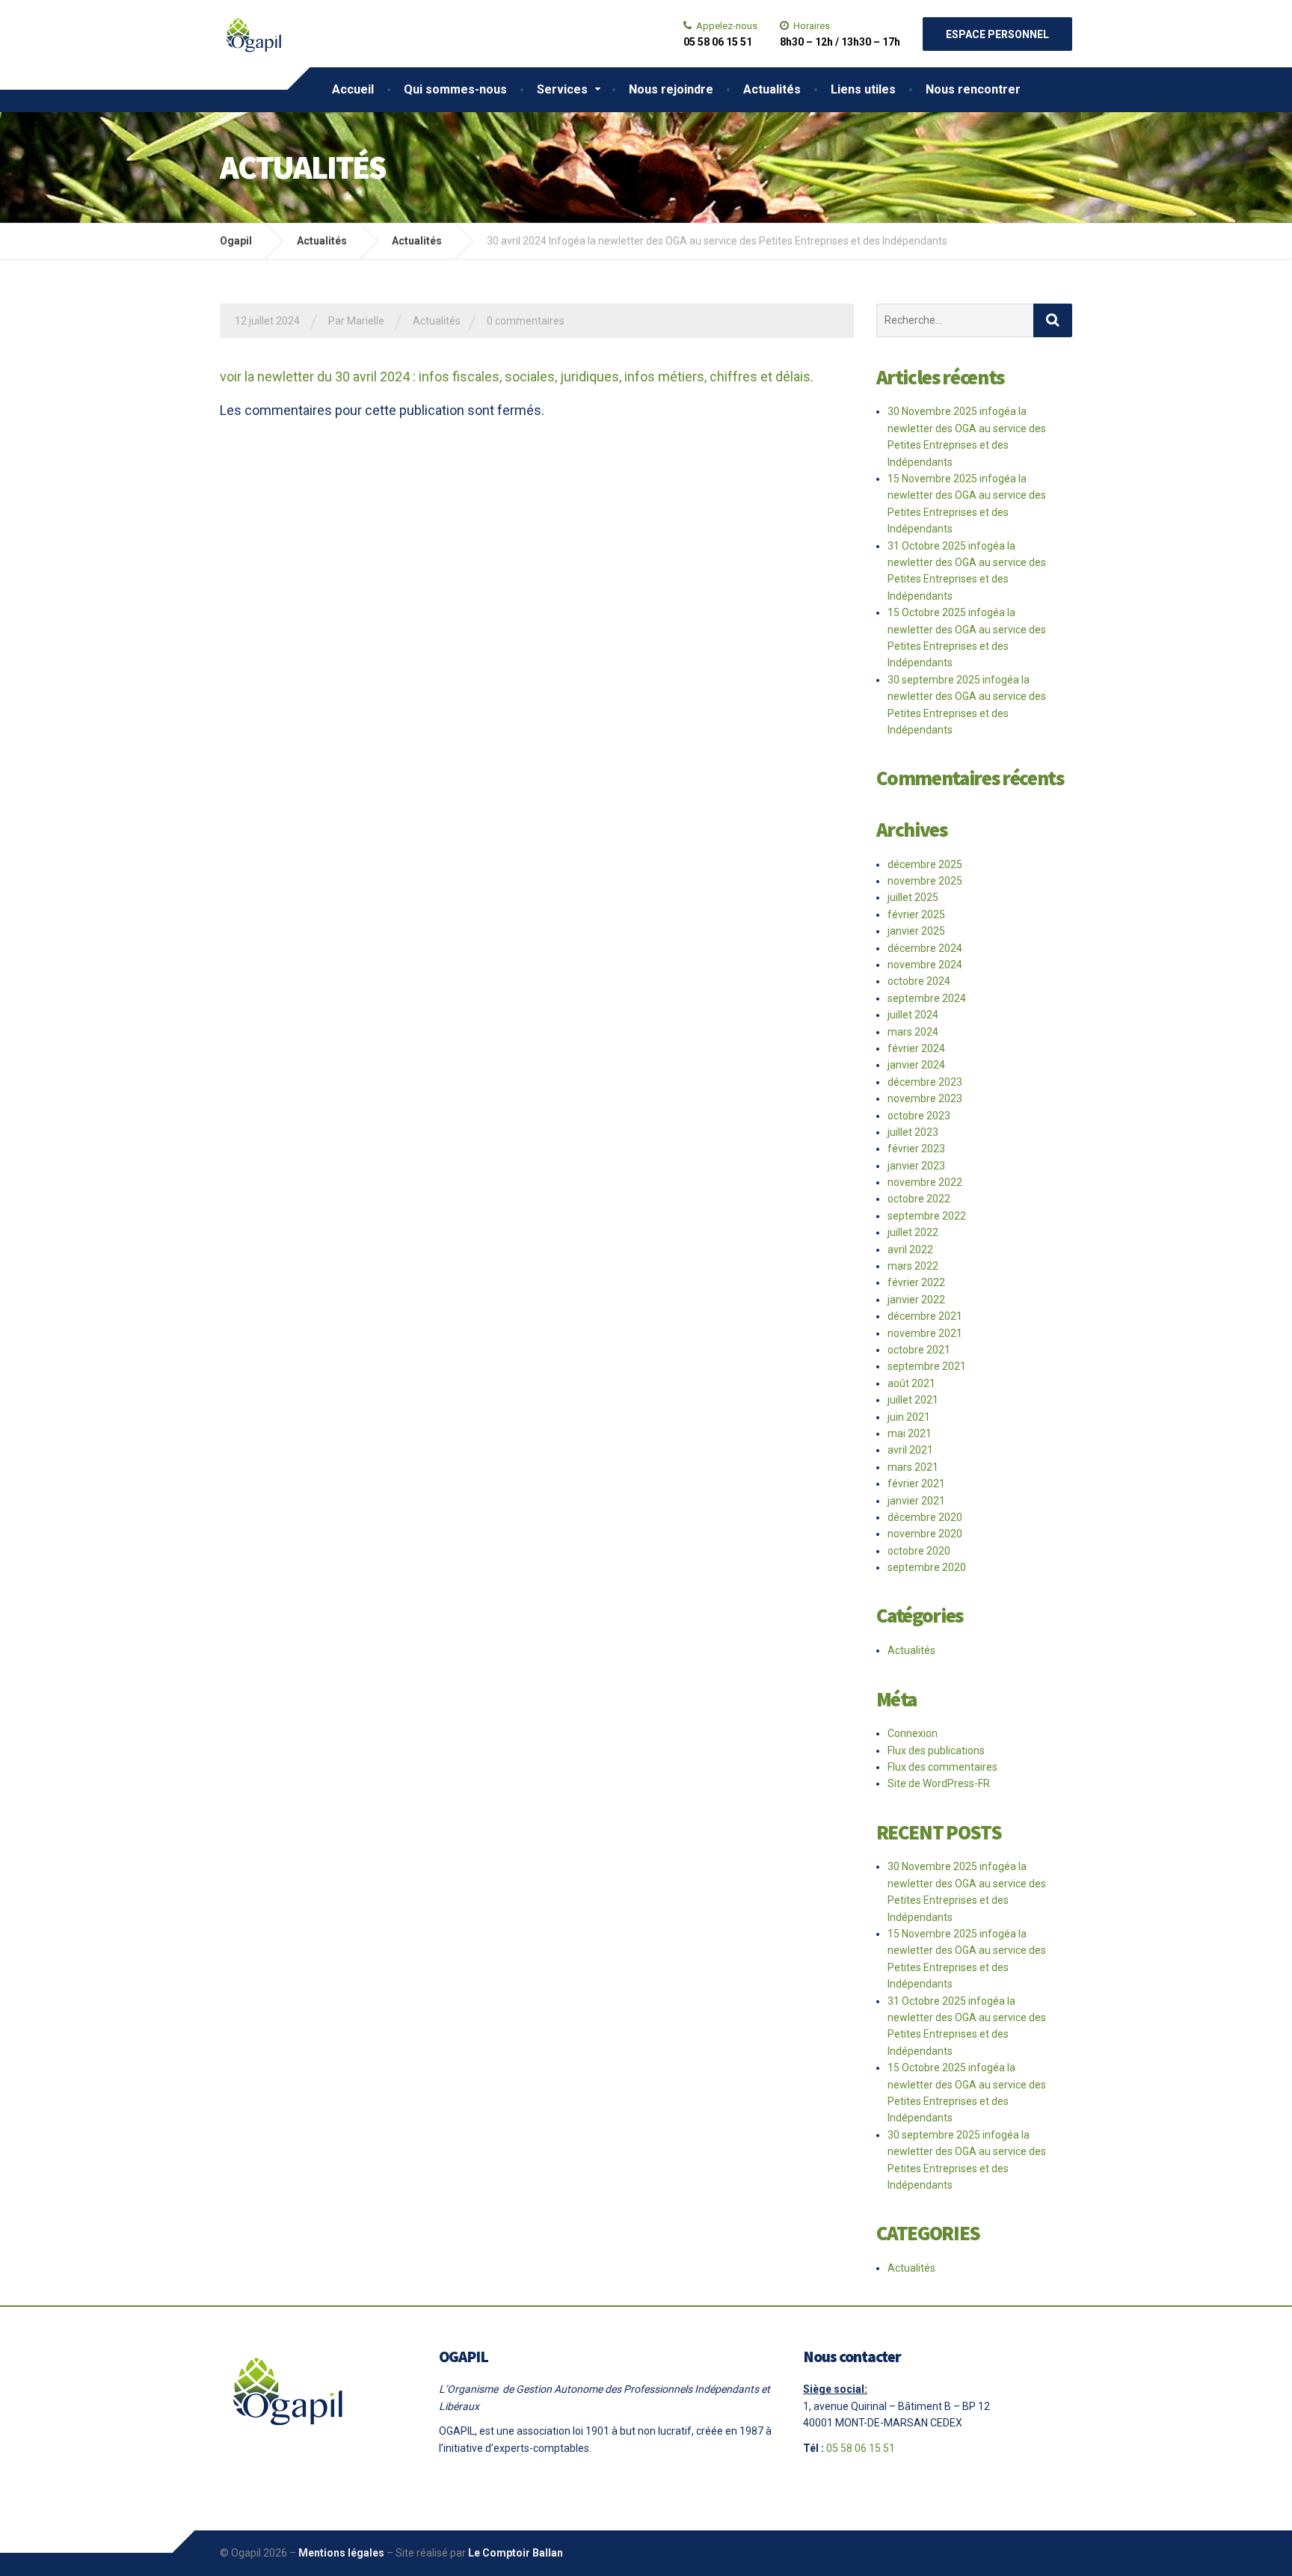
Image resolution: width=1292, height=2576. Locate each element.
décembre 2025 (925, 864)
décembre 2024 (925, 948)
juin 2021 (909, 1417)
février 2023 (916, 1149)
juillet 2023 (913, 1132)
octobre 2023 (919, 1116)
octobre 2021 (919, 1350)
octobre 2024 (919, 981)
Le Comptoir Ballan (516, 2553)
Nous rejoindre (671, 89)
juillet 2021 (913, 1400)
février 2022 (916, 1282)
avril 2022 (910, 1249)
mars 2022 (913, 1266)
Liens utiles (863, 89)
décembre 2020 (925, 1517)
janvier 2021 (916, 1501)
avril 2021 (910, 1450)
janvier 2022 (916, 1300)
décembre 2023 (925, 1082)
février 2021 (916, 1484)
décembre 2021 (925, 1316)
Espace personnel (997, 34)
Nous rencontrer (973, 89)
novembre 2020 (925, 1534)
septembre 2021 (927, 1366)
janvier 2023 (916, 1166)
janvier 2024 (916, 1065)
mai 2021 (910, 1433)
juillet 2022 (913, 1232)
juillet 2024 (913, 1015)
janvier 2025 (916, 931)
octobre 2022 (919, 1199)
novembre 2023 (925, 1098)
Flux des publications (936, 1750)
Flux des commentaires (942, 1767)
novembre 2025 (925, 881)
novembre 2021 (925, 1333)
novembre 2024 (925, 965)
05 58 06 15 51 (861, 2448)
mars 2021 (913, 1467)
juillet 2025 (913, 897)
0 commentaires (526, 321)
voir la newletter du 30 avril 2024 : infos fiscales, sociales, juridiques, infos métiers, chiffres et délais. (517, 376)
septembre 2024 (927, 998)
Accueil (353, 89)
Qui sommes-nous (455, 89)
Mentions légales (341, 2553)
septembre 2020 (927, 1567)
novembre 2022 (925, 1182)
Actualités (772, 89)
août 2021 (911, 1383)
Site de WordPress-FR (939, 1783)
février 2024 (916, 1048)
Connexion (913, 1733)
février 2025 (916, 914)
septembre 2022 (927, 1216)
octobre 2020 (919, 1551)
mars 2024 (913, 1032)
